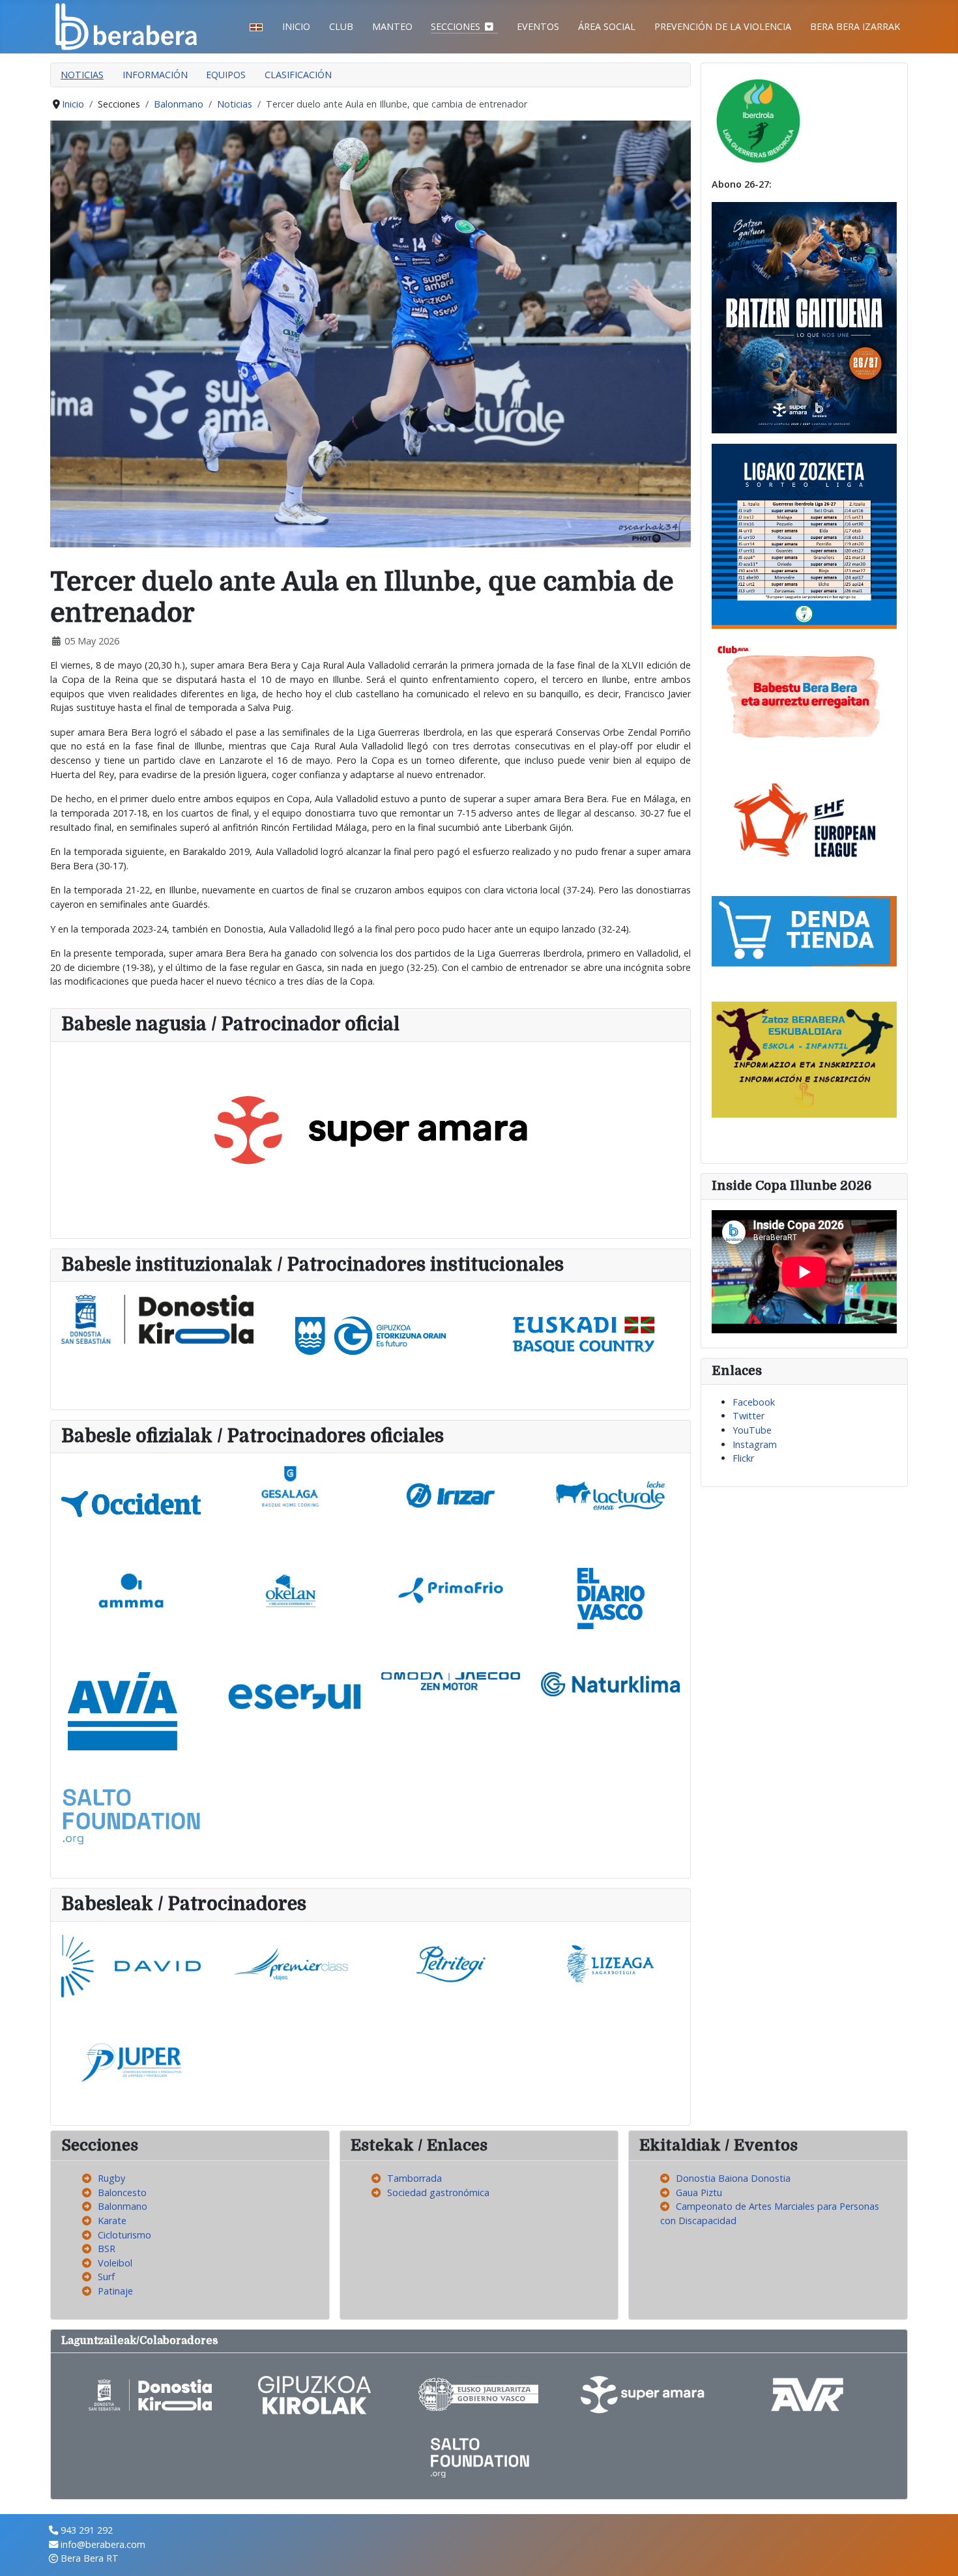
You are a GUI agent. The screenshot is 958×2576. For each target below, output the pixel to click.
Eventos (538, 26)
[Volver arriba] (936, 2553)
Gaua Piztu (699, 2192)
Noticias (82, 75)
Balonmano (123, 2206)
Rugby (111, 2178)
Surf (106, 2277)
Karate (112, 2221)
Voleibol (115, 2263)
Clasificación (298, 75)
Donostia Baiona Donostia (733, 2178)
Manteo (392, 26)
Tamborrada (414, 2178)
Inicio (296, 26)
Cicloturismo (124, 2235)
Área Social (607, 26)
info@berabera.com (103, 2544)
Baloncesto (122, 2192)
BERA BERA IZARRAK (855, 26)
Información (155, 75)
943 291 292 (87, 2530)
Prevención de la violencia (723, 26)
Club (341, 26)
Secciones (456, 26)
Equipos (226, 75)
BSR (107, 2249)
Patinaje (115, 2291)
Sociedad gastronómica (438, 2192)
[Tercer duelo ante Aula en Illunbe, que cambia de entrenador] (370, 333)
